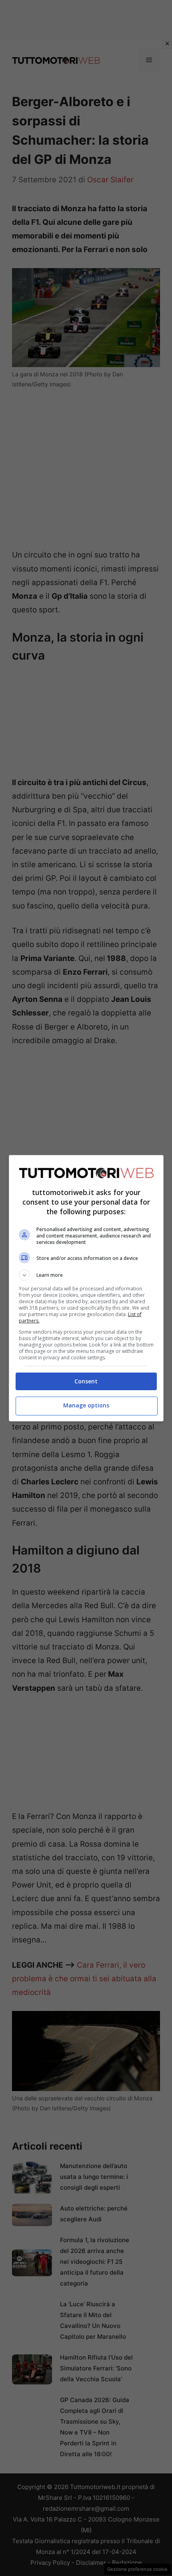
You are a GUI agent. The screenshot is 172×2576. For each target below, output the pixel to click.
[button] (86, 1275)
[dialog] (86, 1288)
